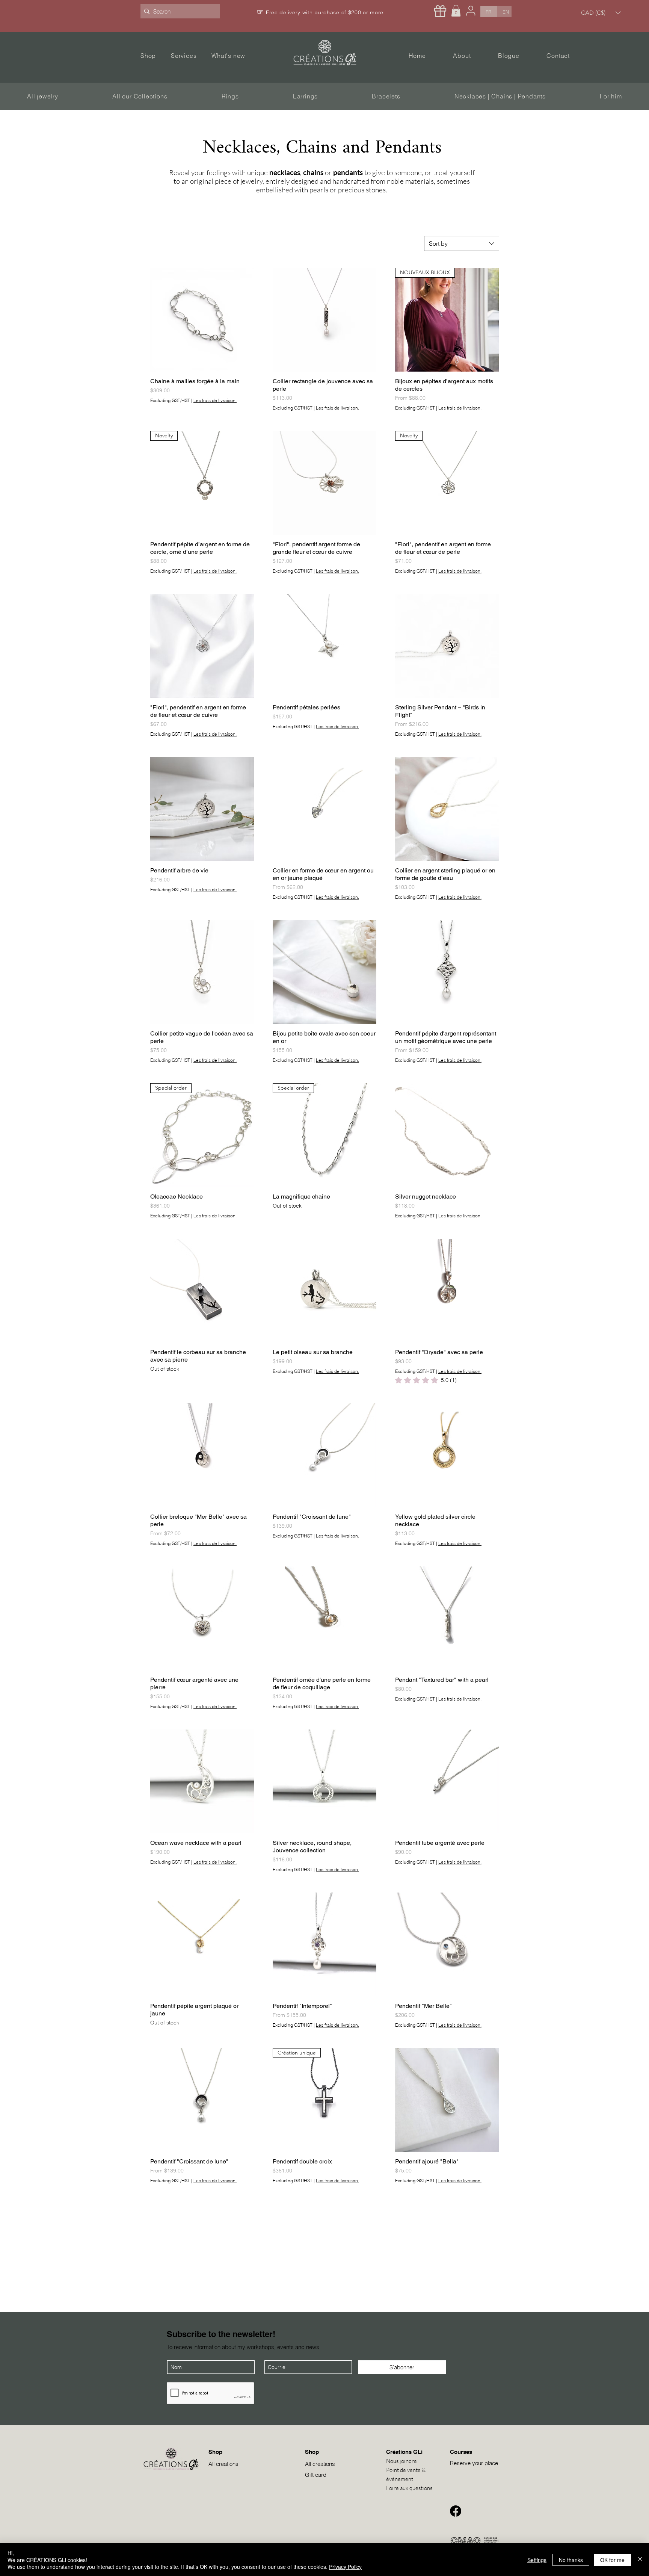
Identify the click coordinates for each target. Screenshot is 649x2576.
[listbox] (601, 13)
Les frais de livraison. (215, 400)
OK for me (612, 2560)
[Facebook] (456, 2511)
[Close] (640, 2560)
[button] (456, 11)
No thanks (571, 2560)
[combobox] (462, 243)
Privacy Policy (345, 2567)
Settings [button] (537, 2560)
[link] (426, 1380)
